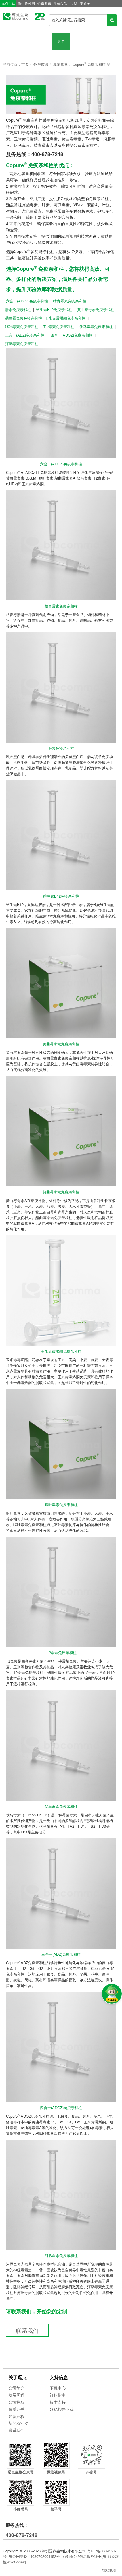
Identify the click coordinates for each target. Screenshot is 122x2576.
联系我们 (27, 2331)
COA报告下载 (62, 2410)
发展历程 (16, 2395)
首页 (25, 64)
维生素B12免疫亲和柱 (54, 309)
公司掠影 (16, 2402)
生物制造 (61, 4)
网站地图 (109, 2570)
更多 (83, 4)
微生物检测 (26, 4)
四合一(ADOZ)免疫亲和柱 (71, 335)
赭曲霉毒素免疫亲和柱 (24, 318)
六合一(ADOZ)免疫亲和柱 (27, 301)
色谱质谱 (44, 4)
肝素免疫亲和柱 (18, 309)
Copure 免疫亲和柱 (89, 64)
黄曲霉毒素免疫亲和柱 (96, 309)
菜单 (61, 41)
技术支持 (58, 2402)
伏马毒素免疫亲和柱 (96, 327)
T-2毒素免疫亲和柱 (59, 327)
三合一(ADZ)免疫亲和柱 (25, 335)
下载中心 (58, 2388)
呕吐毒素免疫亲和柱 (22, 327)
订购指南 (58, 2395)
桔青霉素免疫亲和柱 (70, 301)
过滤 (74, 4)
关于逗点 (18, 2377)
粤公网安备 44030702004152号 (34, 2556)
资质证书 (16, 2410)
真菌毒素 (60, 64)
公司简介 (16, 2388)
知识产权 (16, 2417)
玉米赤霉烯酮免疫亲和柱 (65, 318)
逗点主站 (8, 4)
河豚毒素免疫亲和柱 (22, 344)
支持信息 (59, 2377)
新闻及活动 (18, 2423)
